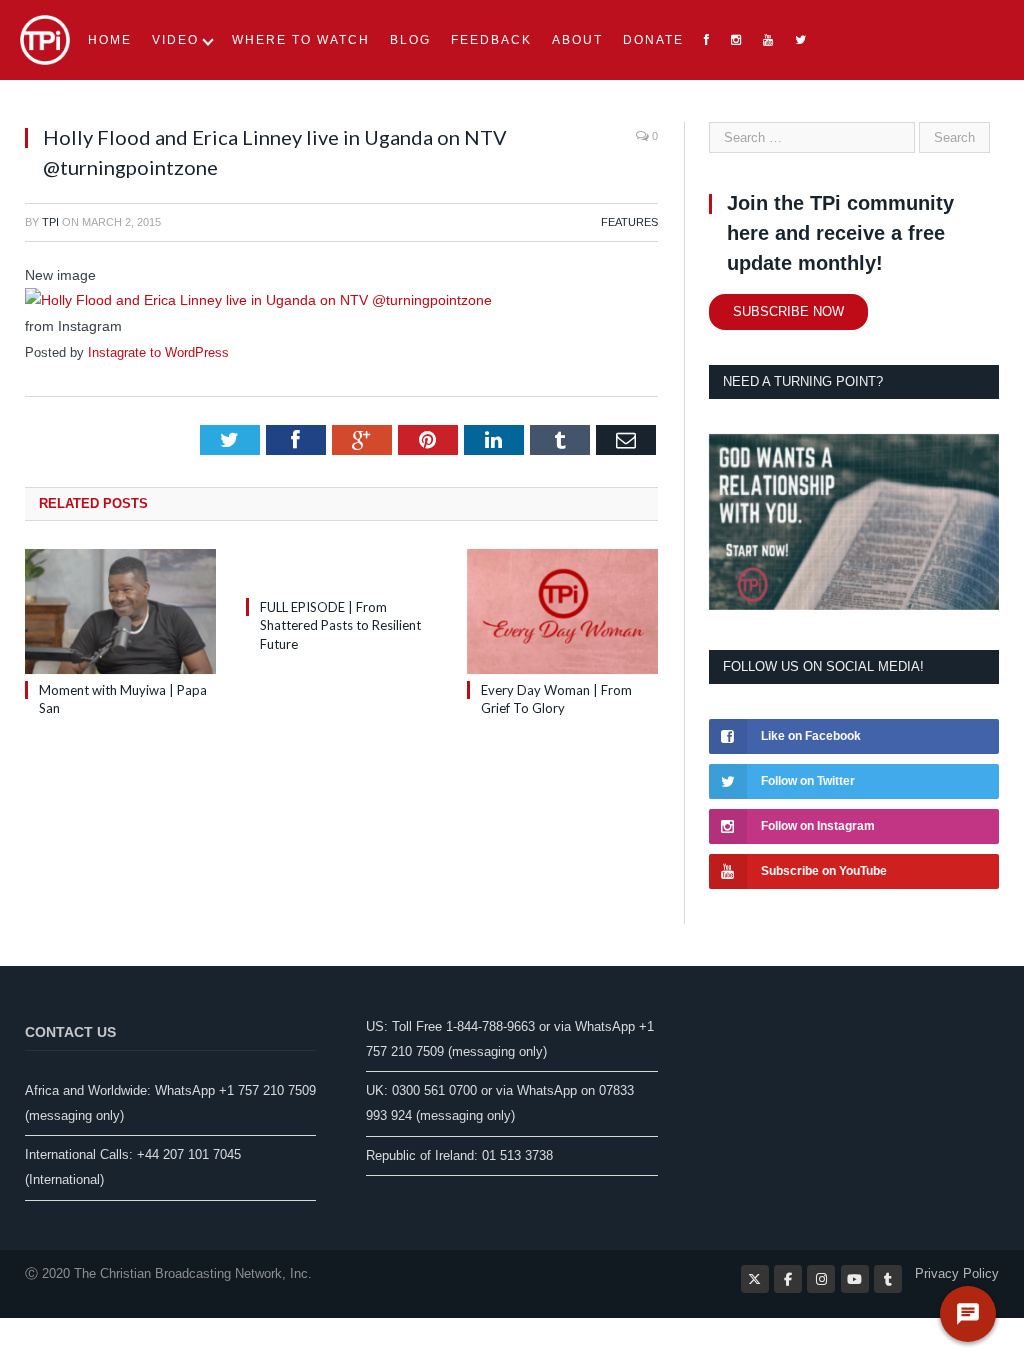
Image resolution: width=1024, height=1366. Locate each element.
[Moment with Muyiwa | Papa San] (120, 611)
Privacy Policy (957, 1273)
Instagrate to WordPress (158, 352)
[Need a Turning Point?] (854, 605)
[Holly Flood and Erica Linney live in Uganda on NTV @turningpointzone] (258, 300)
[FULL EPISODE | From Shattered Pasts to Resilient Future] (341, 570)
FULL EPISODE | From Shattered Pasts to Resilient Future (340, 625)
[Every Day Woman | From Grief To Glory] (562, 611)
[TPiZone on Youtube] (855, 1279)
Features (629, 222)
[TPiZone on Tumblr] (888, 1279)
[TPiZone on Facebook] (788, 1279)
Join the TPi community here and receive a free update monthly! (840, 233)
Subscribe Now (788, 311)
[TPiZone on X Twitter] (755, 1279)
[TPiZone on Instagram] (821, 1279)
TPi (50, 222)
